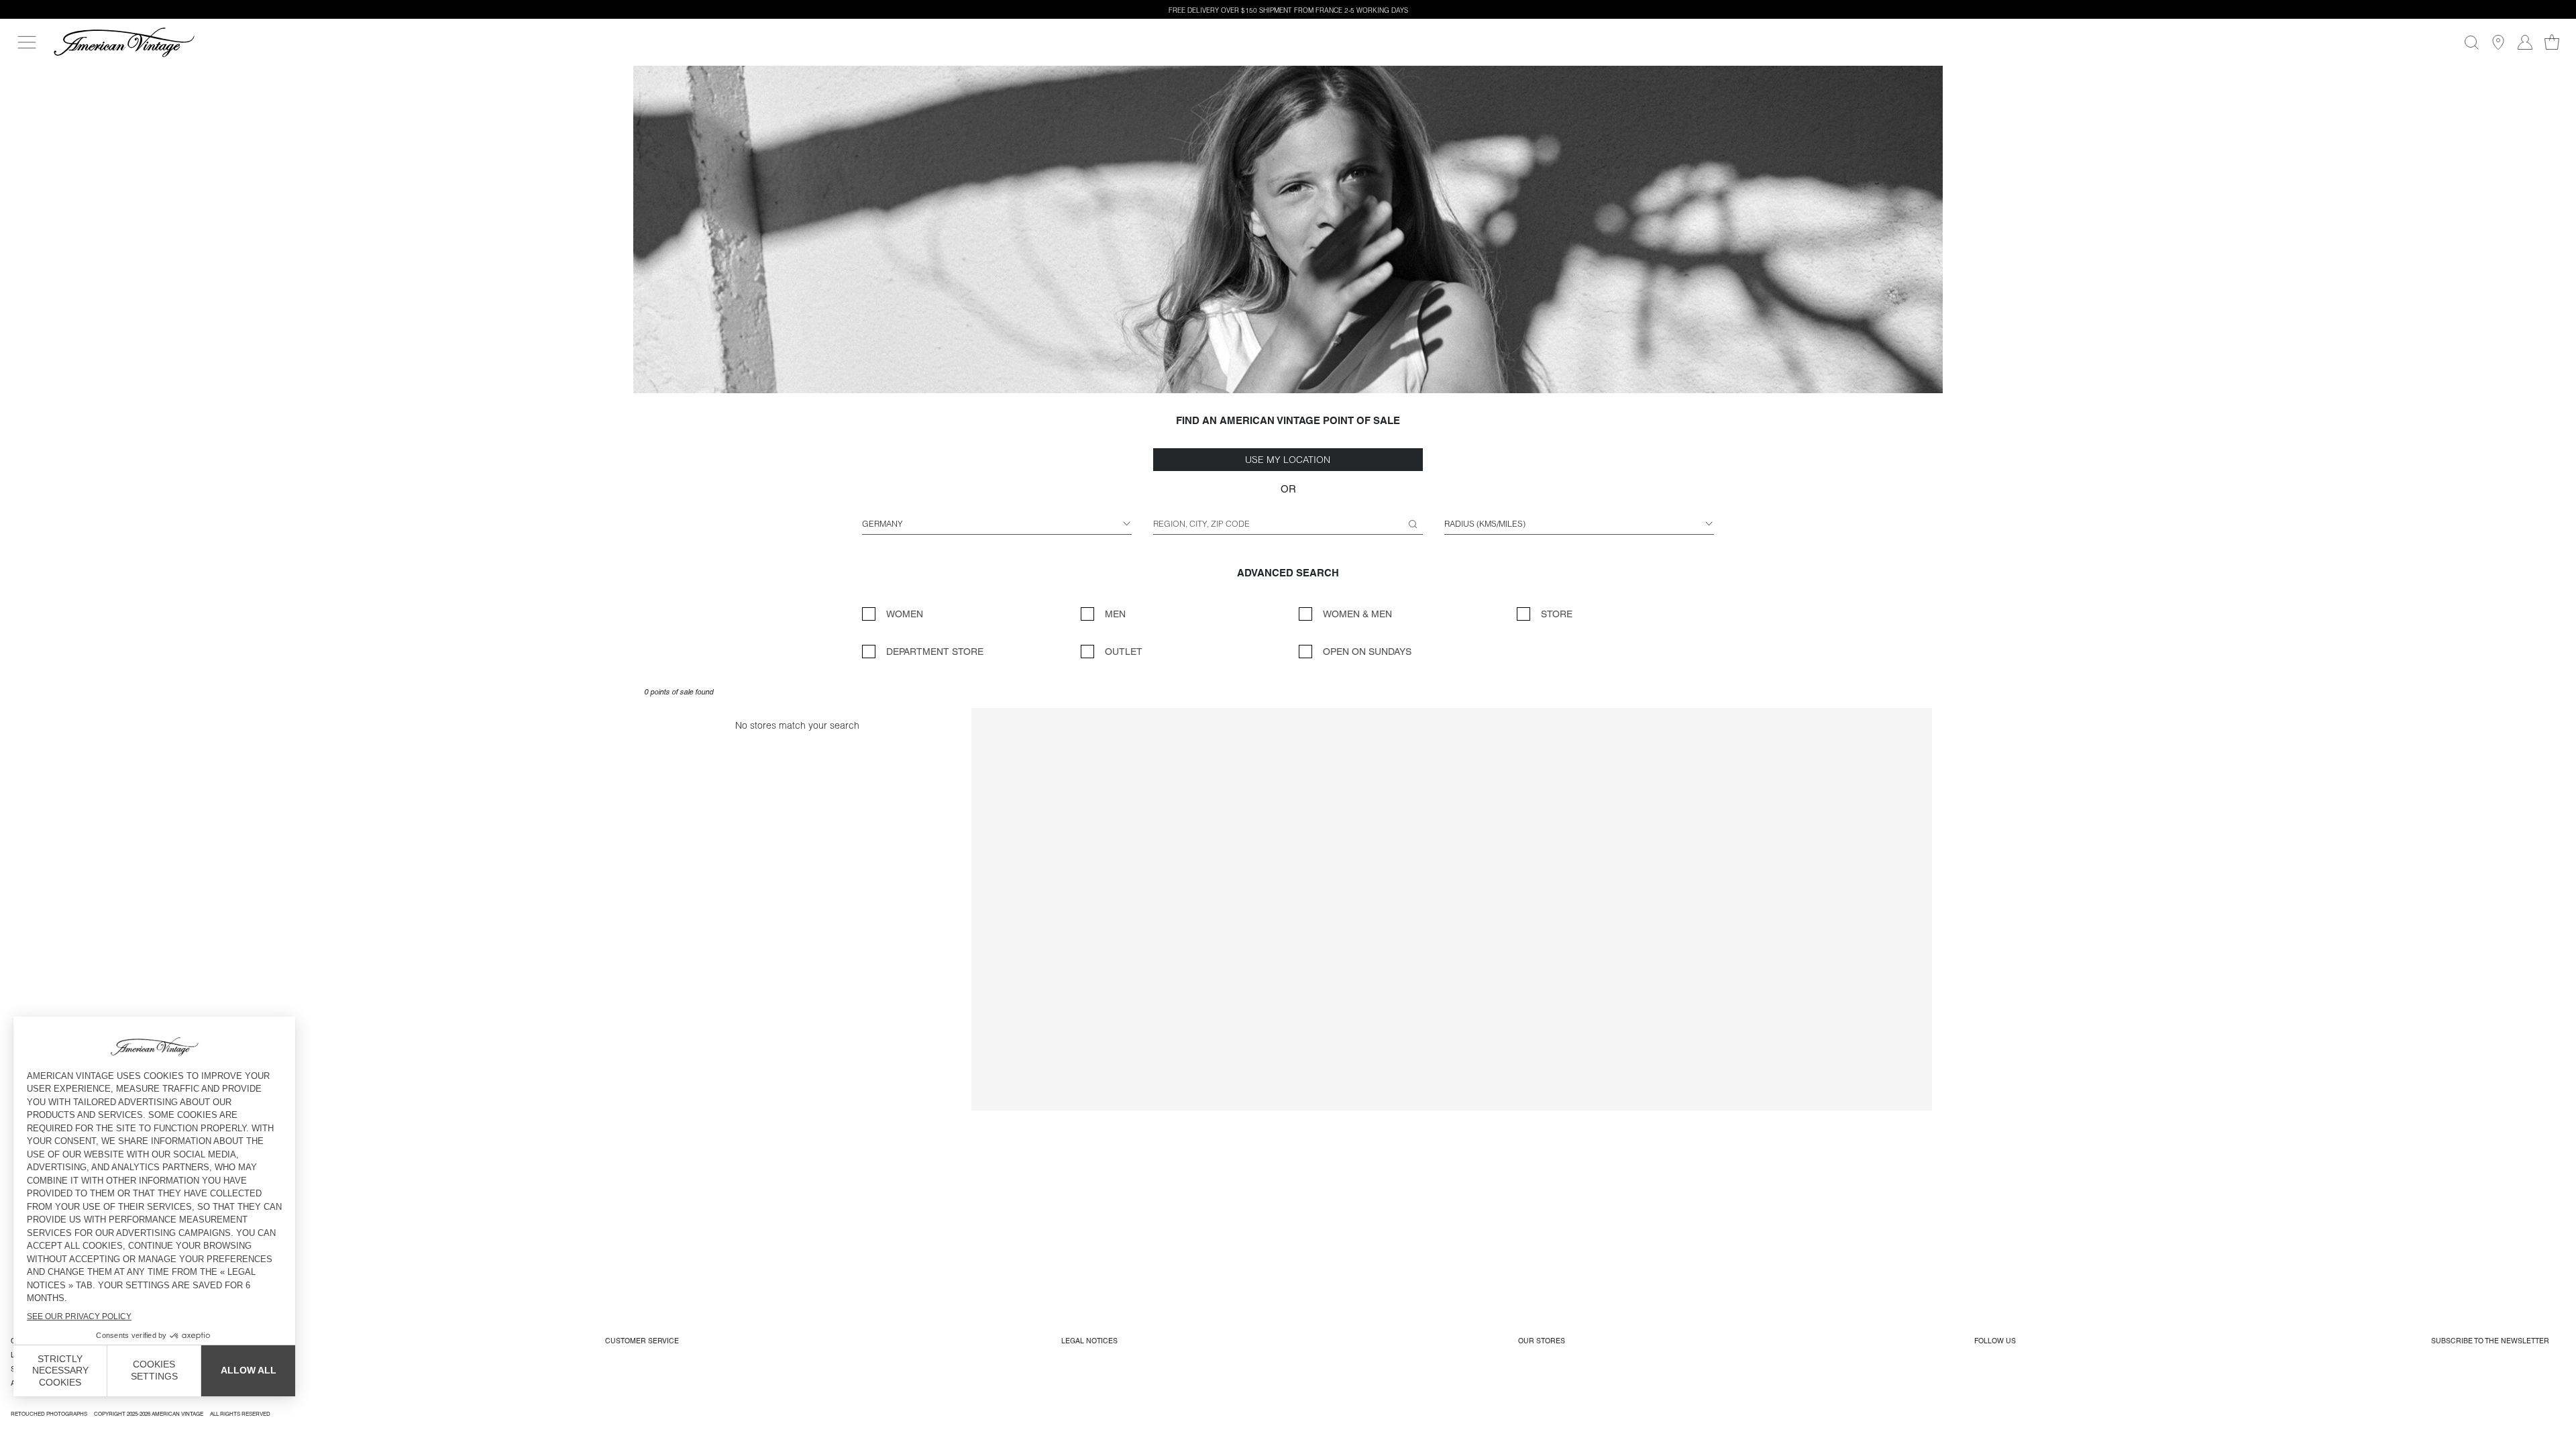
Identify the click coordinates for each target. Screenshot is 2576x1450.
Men (1115, 614)
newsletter (2490, 1341)
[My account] (2525, 42)
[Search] (2471, 42)
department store (935, 652)
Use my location (1288, 460)
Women (905, 614)
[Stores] (2498, 42)
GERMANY (882, 524)
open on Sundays (1367, 652)
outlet (1124, 652)
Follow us (1995, 1341)
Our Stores (1542, 1341)
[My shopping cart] (2552, 42)
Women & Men (1357, 614)
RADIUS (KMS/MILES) (1485, 524)
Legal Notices (1089, 1341)
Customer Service (642, 1341)
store (1557, 614)
